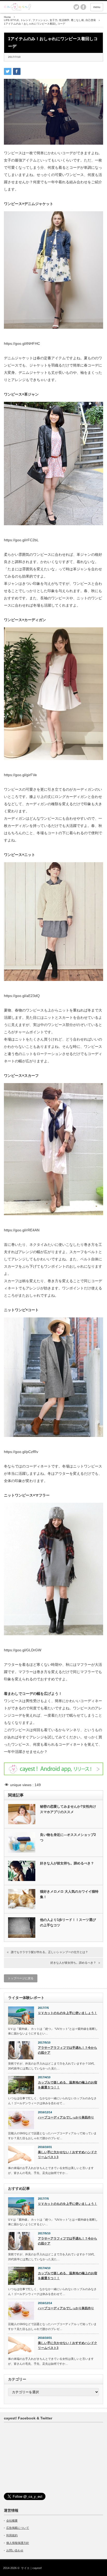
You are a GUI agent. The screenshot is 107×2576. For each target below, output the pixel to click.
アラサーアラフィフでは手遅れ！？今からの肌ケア (68, 2050)
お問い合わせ (15, 2550)
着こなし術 (77, 20)
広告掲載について (18, 2528)
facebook (83, 7)
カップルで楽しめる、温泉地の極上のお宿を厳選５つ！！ (68, 2085)
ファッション (40, 20)
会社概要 (12, 2521)
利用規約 (12, 2535)
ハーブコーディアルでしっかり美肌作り (66, 2117)
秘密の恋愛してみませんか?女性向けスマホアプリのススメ (68, 1809)
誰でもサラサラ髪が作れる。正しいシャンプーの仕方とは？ (49, 1952)
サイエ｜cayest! (31, 2568)
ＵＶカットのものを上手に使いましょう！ (68, 2013)
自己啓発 (91, 20)
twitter (76, 7)
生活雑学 (64, 20)
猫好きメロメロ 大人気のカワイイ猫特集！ (69, 1894)
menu (97, 7)
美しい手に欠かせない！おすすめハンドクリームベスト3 (68, 2155)
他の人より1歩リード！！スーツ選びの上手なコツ (68, 1922)
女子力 (53, 20)
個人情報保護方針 (18, 2543)
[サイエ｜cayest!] (47, 7)
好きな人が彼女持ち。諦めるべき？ (67, 1863)
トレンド (26, 20)
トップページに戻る (21, 1978)
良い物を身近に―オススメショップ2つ (68, 1837)
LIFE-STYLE (11, 20)
